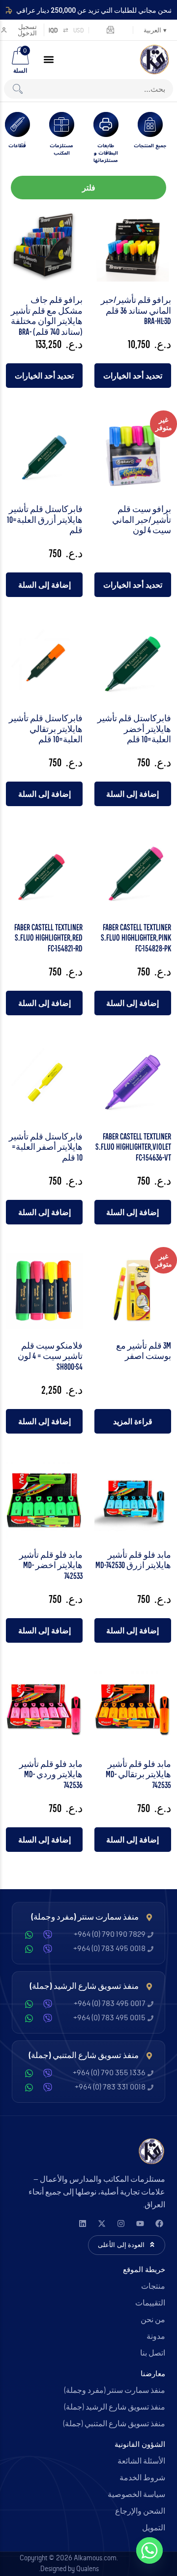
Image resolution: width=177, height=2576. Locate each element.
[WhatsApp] (29, 1935)
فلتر (89, 188)
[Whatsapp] (149, 2550)
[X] (102, 2223)
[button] (49, 59)
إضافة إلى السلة (44, 585)
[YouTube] (140, 2223)
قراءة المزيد (133, 1421)
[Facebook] (159, 2223)
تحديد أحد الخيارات (133, 376)
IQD (53, 30)
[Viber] (48, 1935)
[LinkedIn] (82, 2223)
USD (79, 30)
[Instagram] (121, 2223)
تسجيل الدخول (27, 30)
